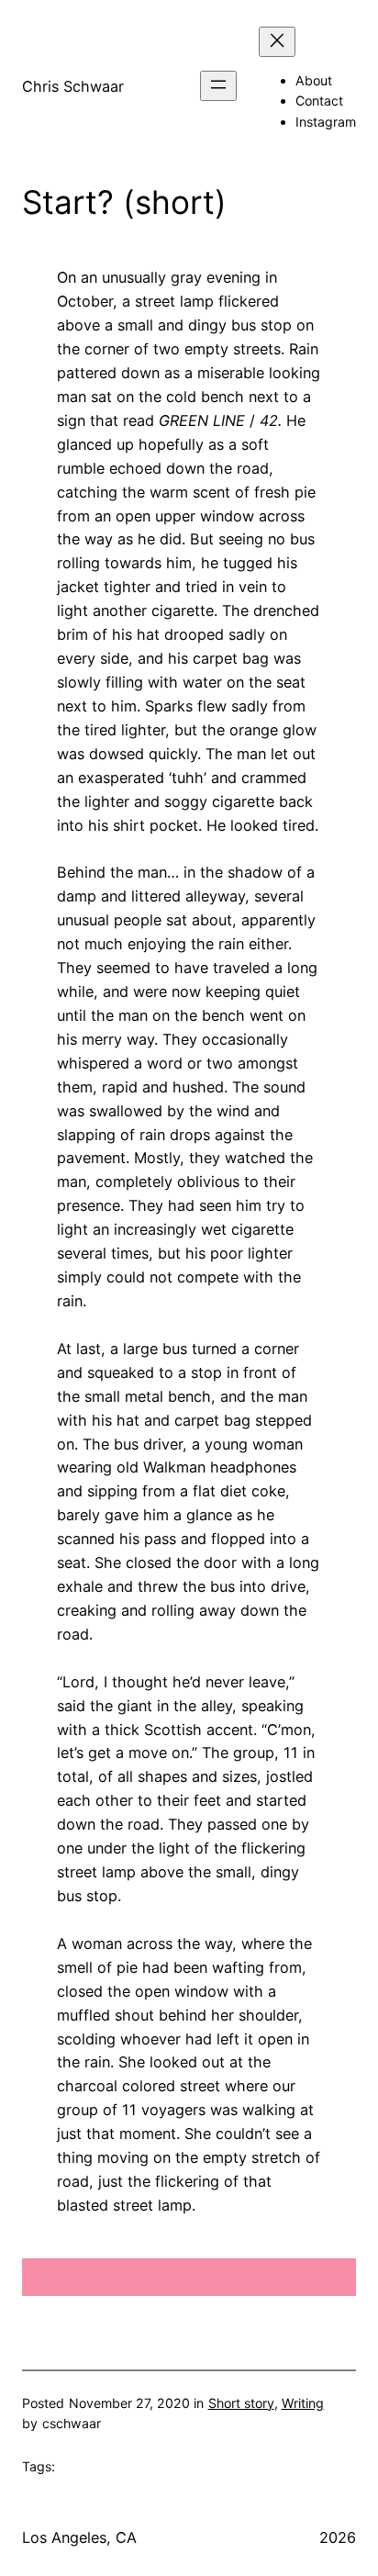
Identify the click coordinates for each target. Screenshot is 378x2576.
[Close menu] (277, 42)
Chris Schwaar (73, 86)
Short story (241, 2403)
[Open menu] (218, 86)
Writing (303, 2403)
